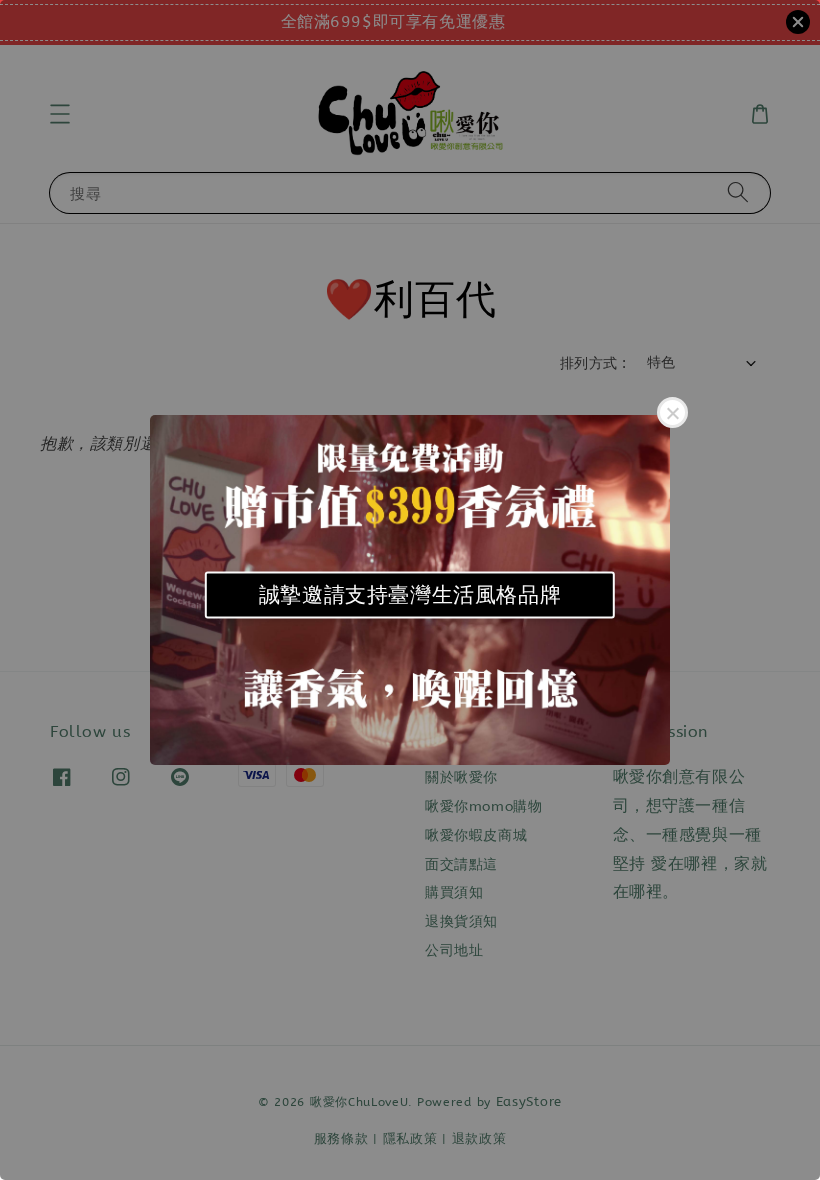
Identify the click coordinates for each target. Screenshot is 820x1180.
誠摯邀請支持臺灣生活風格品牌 (410, 594)
